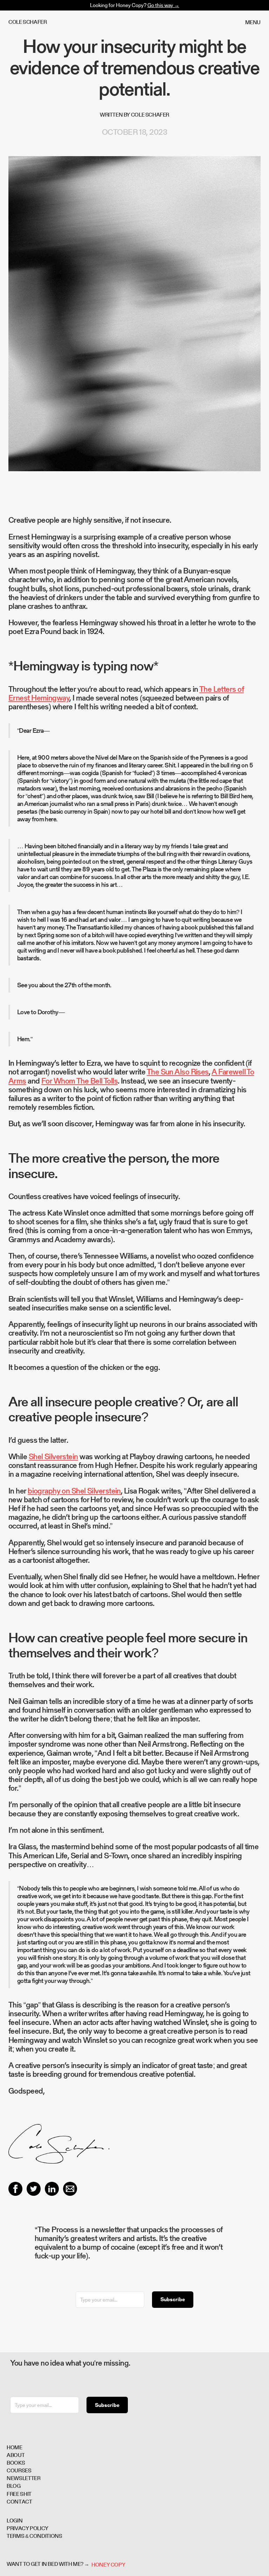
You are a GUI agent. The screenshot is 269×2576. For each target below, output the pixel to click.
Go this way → (163, 5)
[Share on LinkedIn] (52, 2189)
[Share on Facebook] (15, 2189)
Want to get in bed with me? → (48, 2565)
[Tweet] (34, 2189)
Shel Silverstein (53, 1456)
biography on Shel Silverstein (74, 1491)
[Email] (70, 2189)
